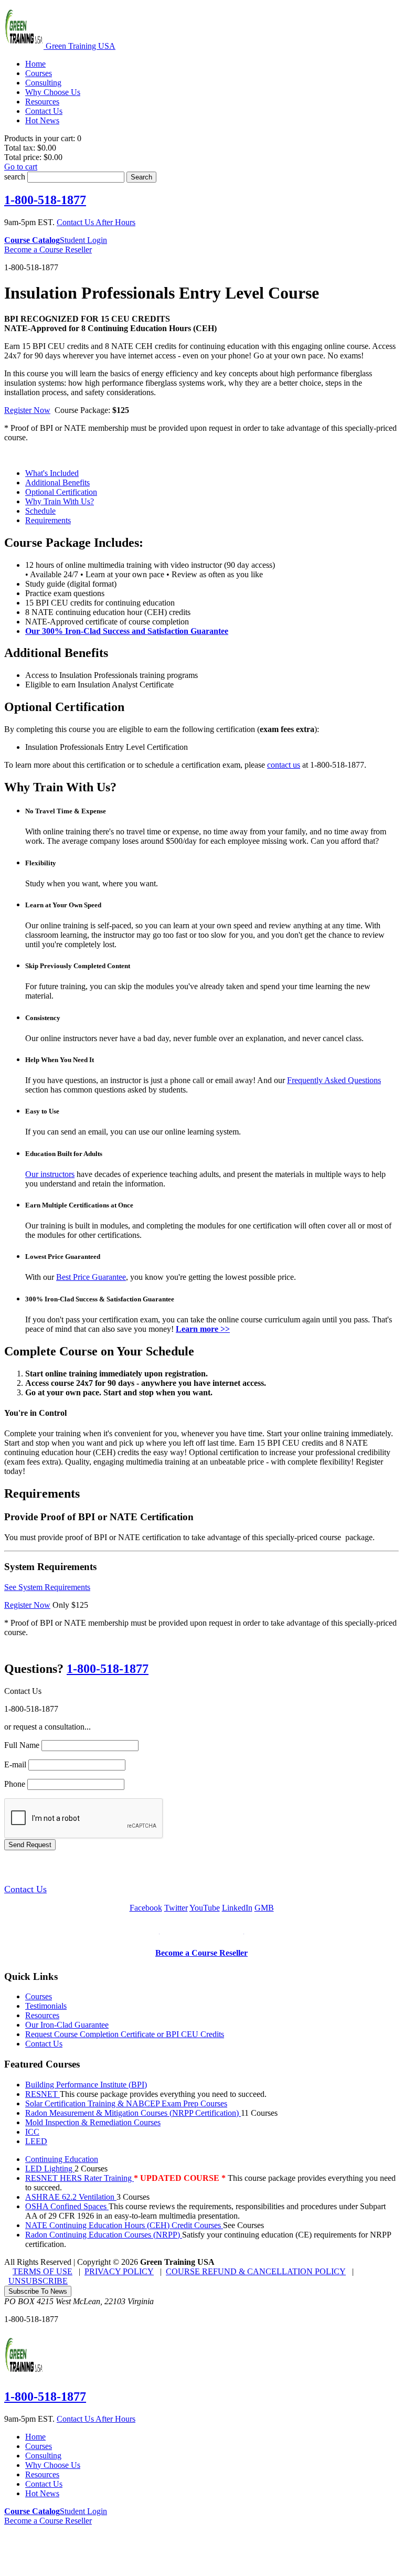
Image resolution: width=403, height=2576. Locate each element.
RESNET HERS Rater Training (79, 2178)
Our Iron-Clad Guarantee (67, 2025)
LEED (36, 2141)
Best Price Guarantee (91, 1277)
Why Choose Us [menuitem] (53, 92)
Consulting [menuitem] (43, 83)
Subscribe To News (38, 2291)
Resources (42, 2015)
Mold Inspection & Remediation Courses (93, 2122)
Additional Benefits (57, 483)
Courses (39, 1996)
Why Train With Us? (60, 501)
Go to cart (21, 167)
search (15, 177)
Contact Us (25, 1889)
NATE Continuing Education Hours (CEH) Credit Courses (124, 2225)
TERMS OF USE (43, 2271)
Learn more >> (203, 1329)
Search (141, 177)
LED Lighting (50, 2169)
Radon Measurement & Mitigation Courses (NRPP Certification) (133, 2113)
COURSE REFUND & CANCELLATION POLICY (256, 2271)
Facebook (146, 1908)
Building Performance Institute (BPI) (86, 2085)
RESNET (43, 2094)
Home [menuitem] (35, 64)
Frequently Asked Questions (334, 1080)
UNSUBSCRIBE (38, 2281)
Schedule (40, 511)
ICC (32, 2132)
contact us (284, 765)
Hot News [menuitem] (42, 120)
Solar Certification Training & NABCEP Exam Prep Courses (126, 2103)
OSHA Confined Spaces (67, 2206)
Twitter (176, 1908)
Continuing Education (62, 2159)
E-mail (15, 1764)
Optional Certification (61, 492)
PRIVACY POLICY (119, 2271)
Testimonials (46, 2006)
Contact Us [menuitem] (44, 111)
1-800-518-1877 (45, 200)
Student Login (83, 240)
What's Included (52, 473)
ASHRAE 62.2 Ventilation (71, 2197)
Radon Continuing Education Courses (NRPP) (104, 2235)
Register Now (27, 410)
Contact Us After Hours (96, 222)
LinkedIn (237, 1908)
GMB (264, 1908)
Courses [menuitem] (39, 73)
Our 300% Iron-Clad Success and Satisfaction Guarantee (127, 631)
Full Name (22, 1745)
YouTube (205, 1908)
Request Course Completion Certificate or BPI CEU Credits (125, 2034)
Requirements (48, 520)
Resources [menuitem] (42, 102)
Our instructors (50, 1174)
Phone (15, 1784)
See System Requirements (47, 1587)
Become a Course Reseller (48, 250)
